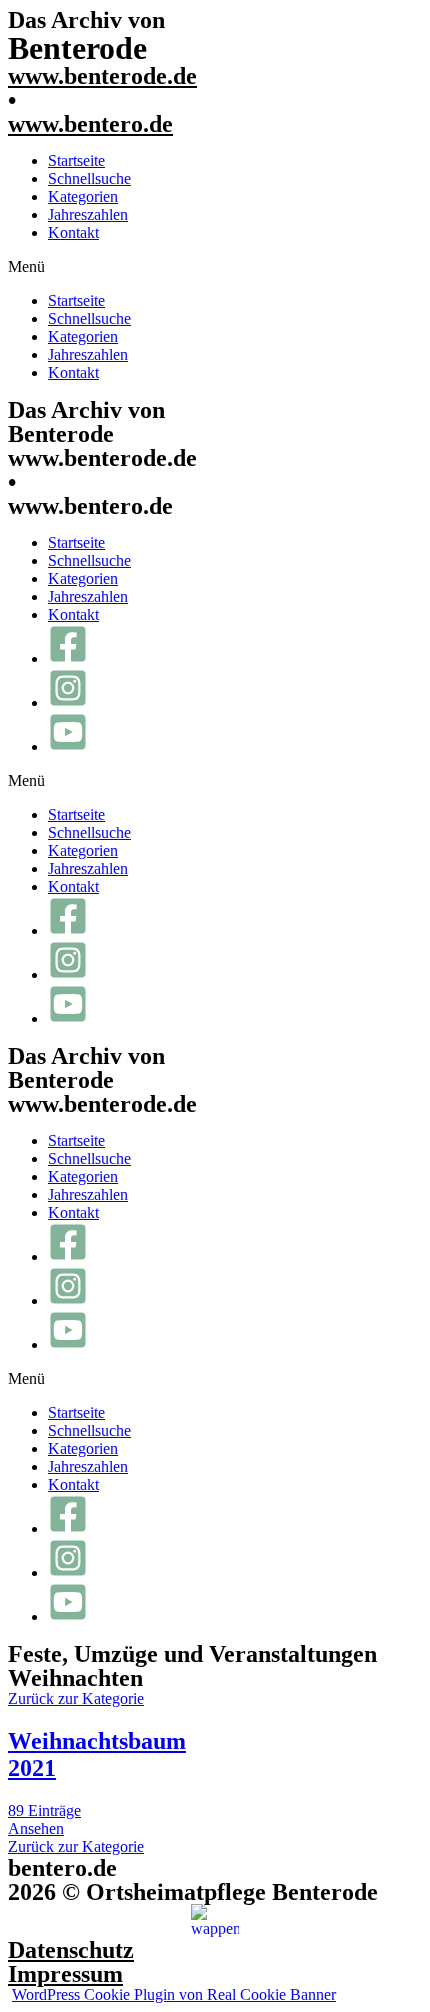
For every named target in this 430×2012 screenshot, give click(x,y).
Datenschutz (71, 1950)
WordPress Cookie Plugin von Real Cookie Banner (174, 1994)
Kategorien (83, 196)
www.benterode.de (102, 76)
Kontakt (73, 232)
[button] (215, 267)
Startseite (76, 160)
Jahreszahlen (88, 214)
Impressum (65, 1974)
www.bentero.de (90, 124)
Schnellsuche (89, 178)
